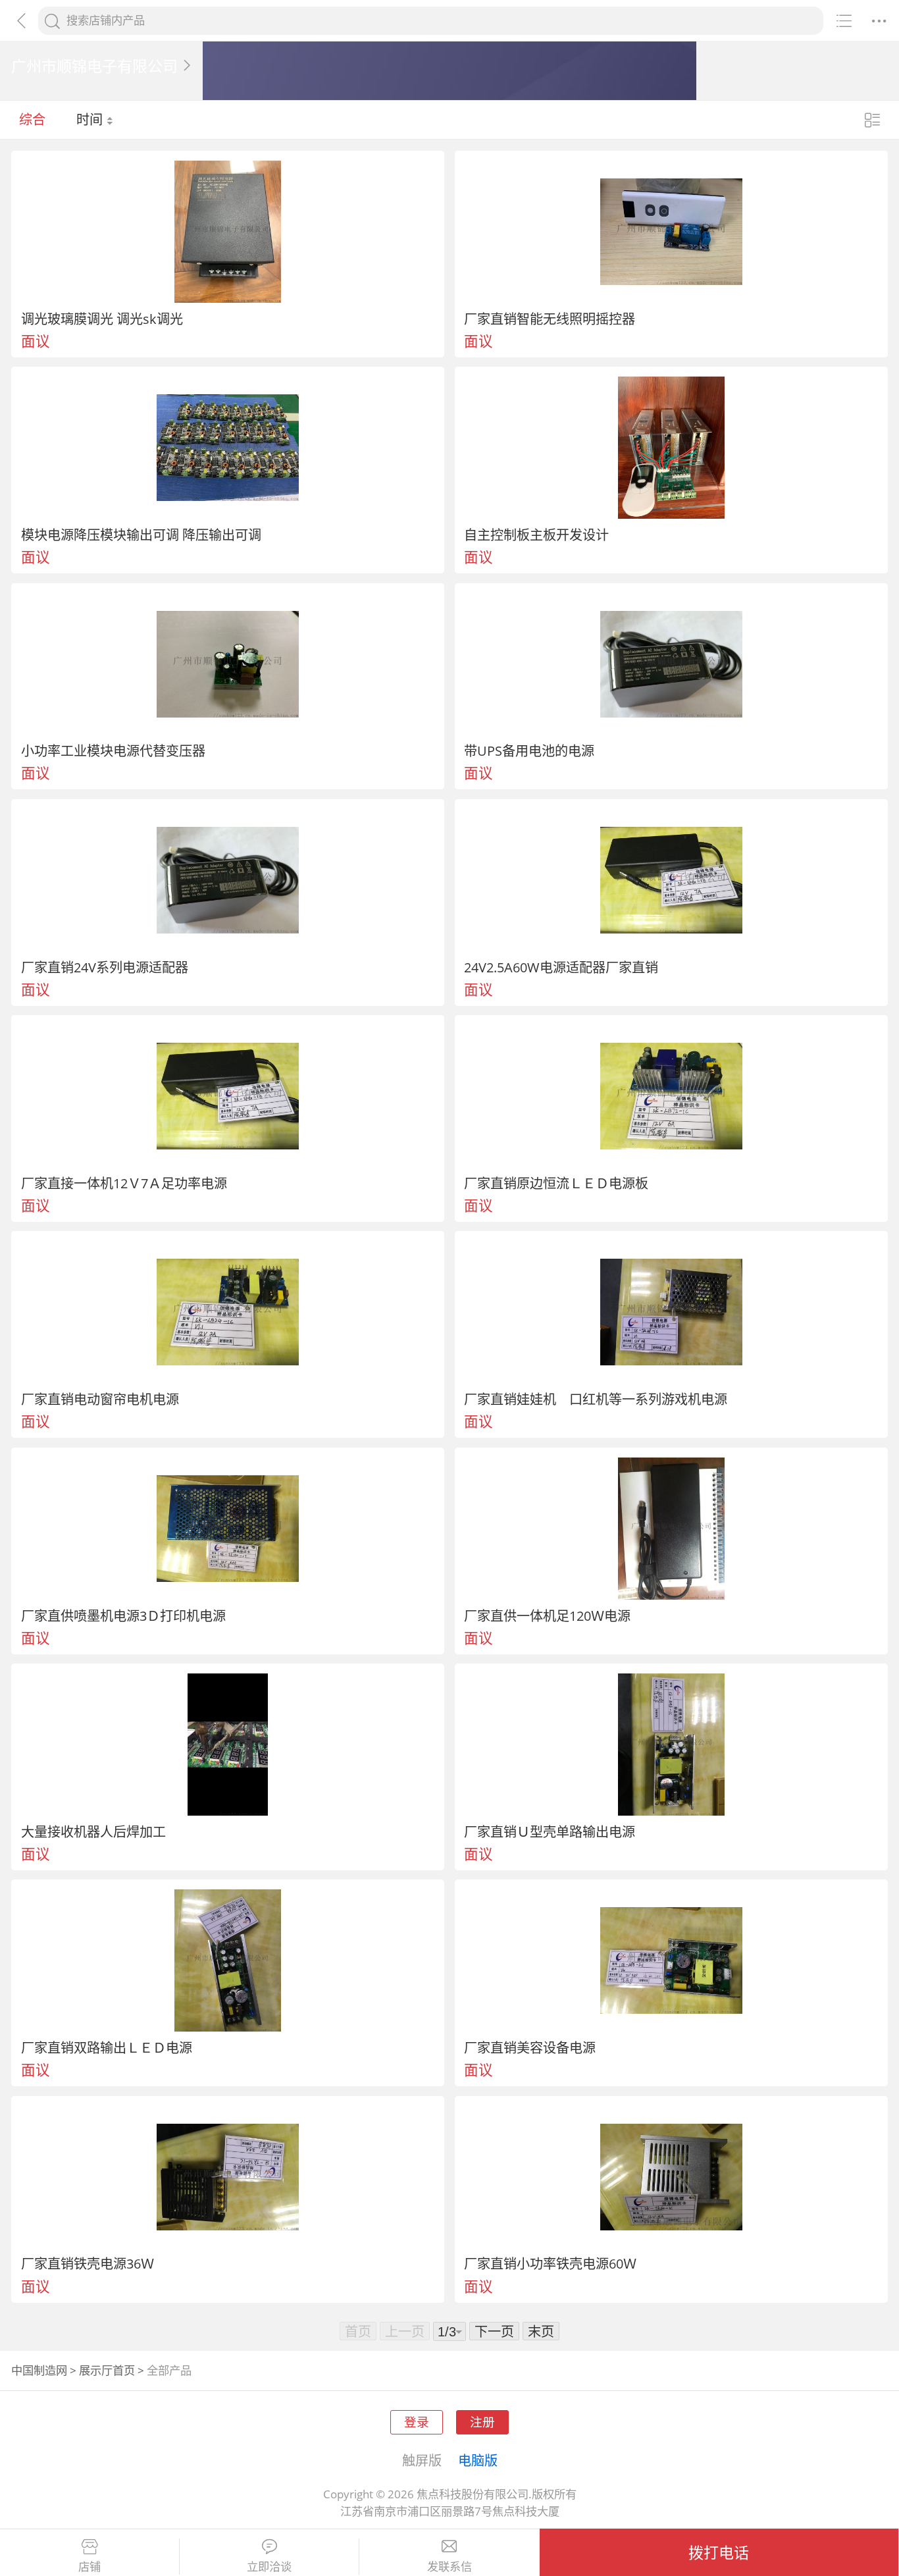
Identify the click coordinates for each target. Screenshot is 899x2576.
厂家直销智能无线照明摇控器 (550, 319)
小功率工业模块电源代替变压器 (113, 750)
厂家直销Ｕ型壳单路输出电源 (550, 1831)
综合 (32, 119)
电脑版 (478, 2460)
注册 (482, 2422)
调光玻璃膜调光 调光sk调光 (102, 319)
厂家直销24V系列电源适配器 (105, 967)
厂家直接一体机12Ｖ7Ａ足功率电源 (124, 1183)
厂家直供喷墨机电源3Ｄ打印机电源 (123, 1616)
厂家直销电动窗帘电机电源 (100, 1399)
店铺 (90, 2567)
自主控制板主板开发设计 (536, 535)
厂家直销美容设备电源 (530, 2047)
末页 (541, 2331)
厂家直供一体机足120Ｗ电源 (547, 1616)
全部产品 (169, 2370)
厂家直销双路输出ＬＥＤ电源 (107, 2047)
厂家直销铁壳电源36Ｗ (88, 2263)
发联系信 (449, 2567)
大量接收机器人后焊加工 (93, 1831)
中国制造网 (39, 2370)
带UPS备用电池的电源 (529, 750)
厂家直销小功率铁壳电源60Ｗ (550, 2263)
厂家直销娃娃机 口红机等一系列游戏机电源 (596, 1399)
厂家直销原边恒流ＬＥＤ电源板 (556, 1183)
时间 (91, 119)
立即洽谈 (269, 2567)
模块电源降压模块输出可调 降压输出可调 (141, 535)
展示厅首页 (107, 2370)
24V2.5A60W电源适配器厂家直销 (561, 967)
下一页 (494, 2331)
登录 (417, 2422)
